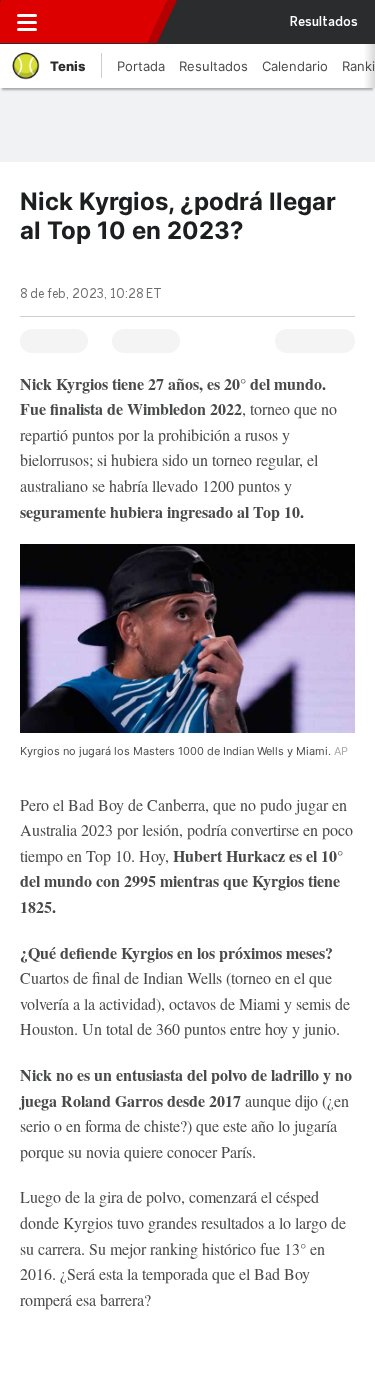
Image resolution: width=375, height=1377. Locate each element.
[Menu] (27, 22)
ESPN (103, 22)
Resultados (324, 22)
